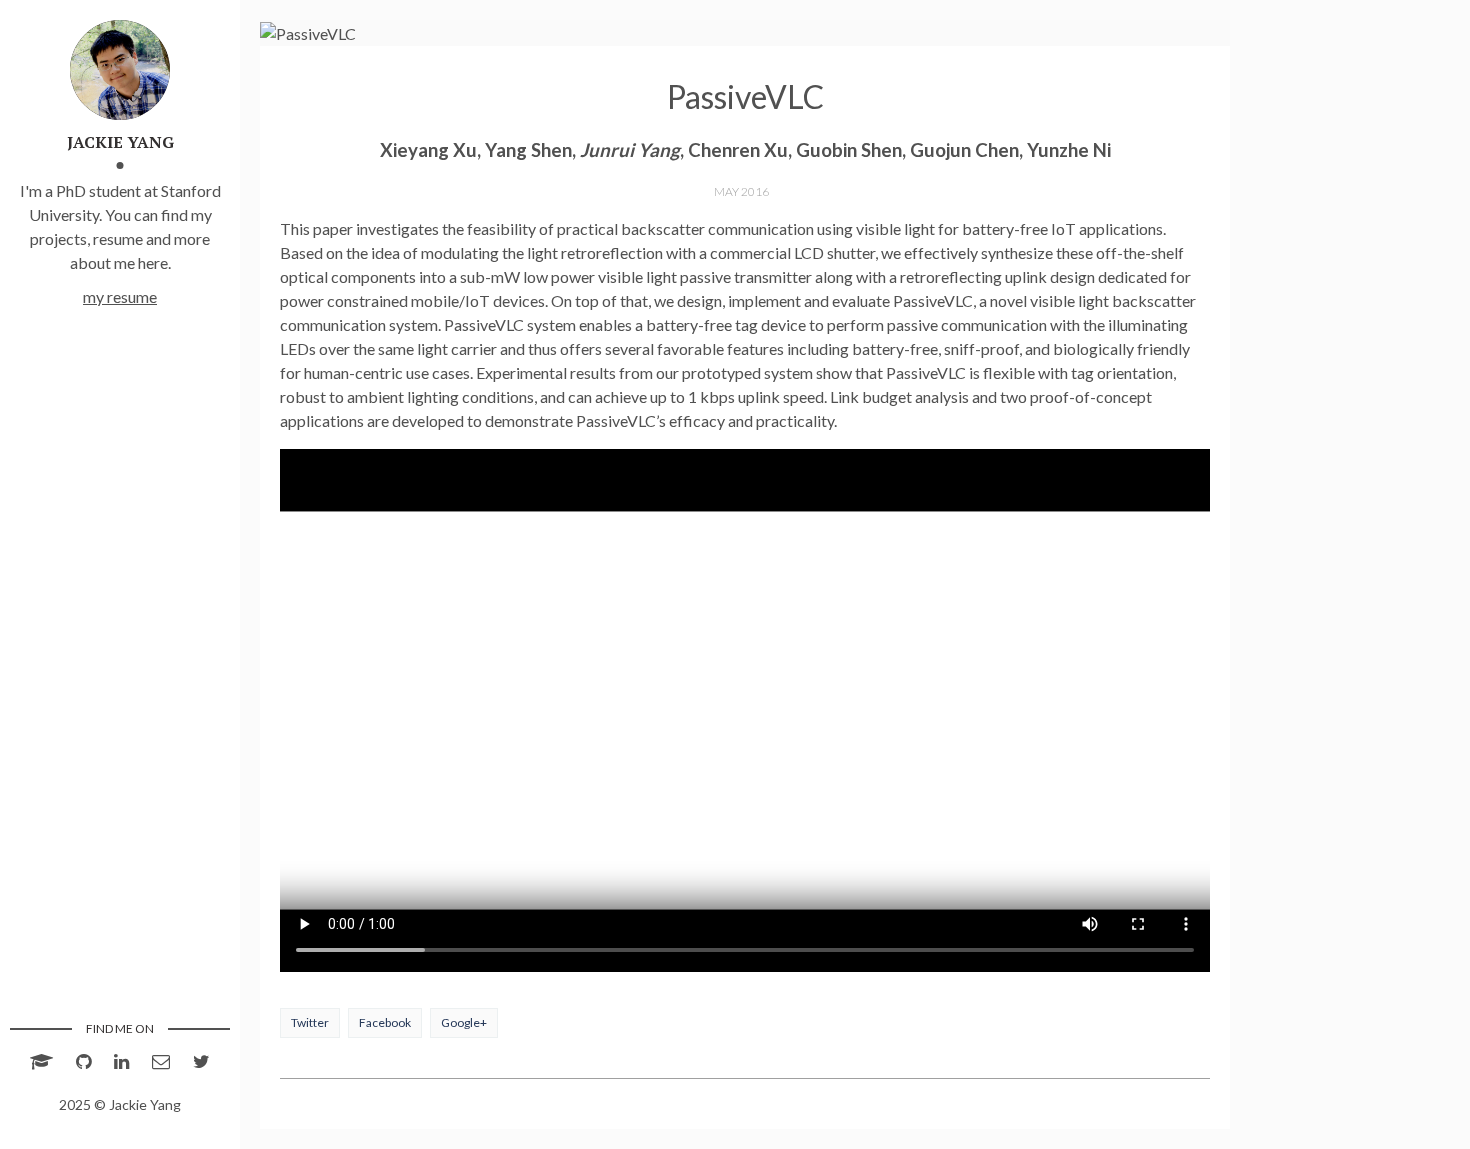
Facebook (385, 1022)
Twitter (310, 1022)
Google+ (464, 1022)
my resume (120, 296)
